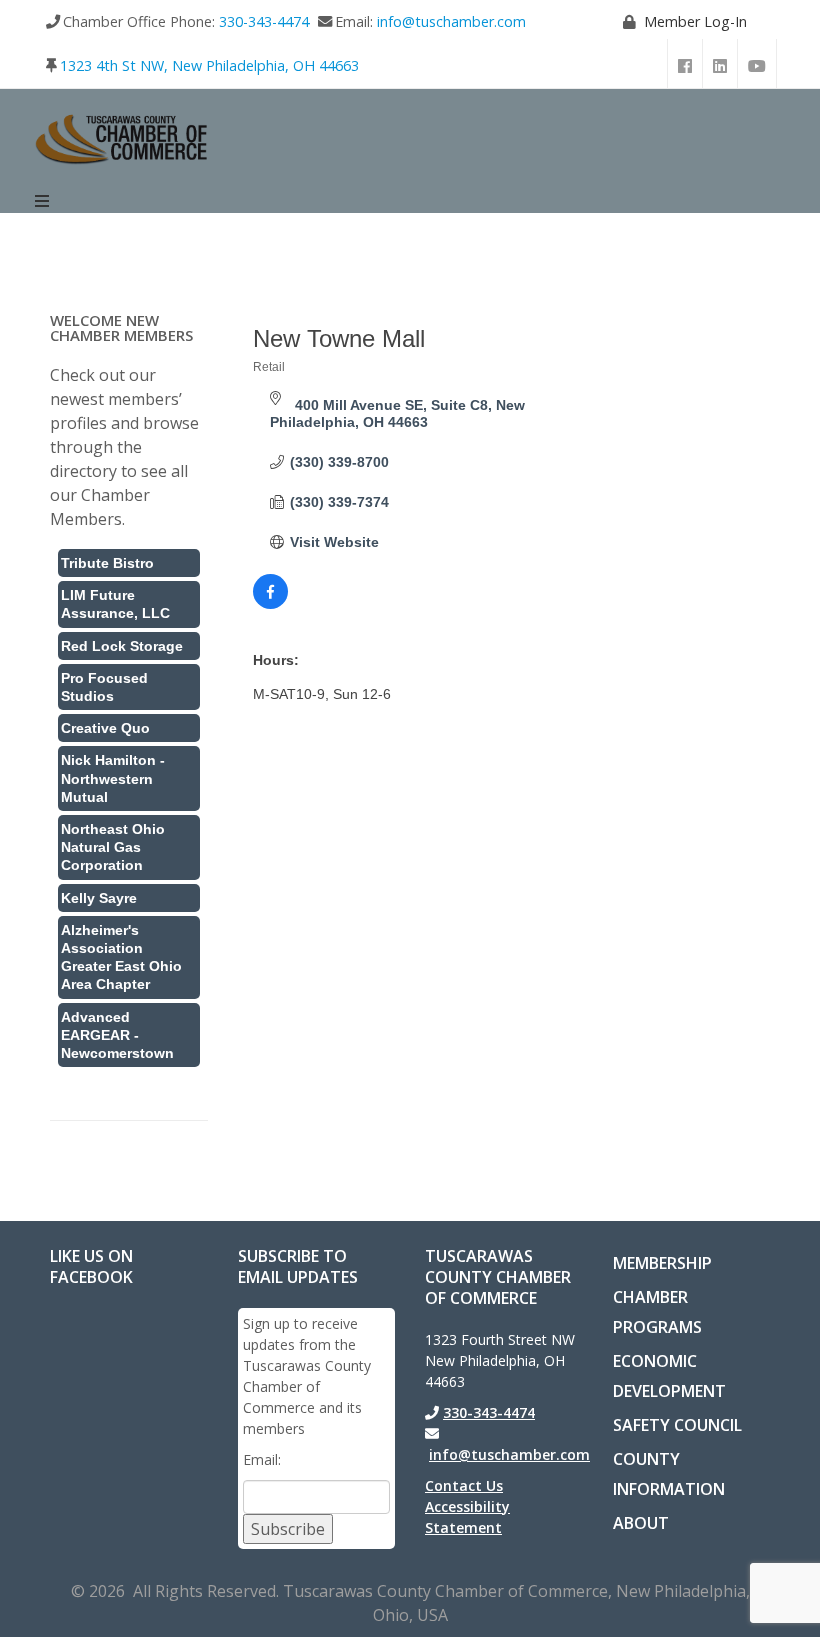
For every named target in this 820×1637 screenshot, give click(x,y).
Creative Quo (105, 728)
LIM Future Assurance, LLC (115, 604)
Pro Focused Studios (104, 687)
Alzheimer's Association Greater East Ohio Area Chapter (121, 957)
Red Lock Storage (122, 646)
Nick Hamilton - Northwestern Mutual (113, 778)
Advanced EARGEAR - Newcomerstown (117, 1035)
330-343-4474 (264, 21)
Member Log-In (695, 21)
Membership (662, 1263)
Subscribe (288, 1529)
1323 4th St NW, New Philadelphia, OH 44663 (209, 65)
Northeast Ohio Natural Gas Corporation (113, 847)
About (641, 1523)
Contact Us (464, 1485)
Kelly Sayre (99, 898)
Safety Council (677, 1425)
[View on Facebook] (270, 604)
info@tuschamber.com (451, 21)
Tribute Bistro (107, 563)
